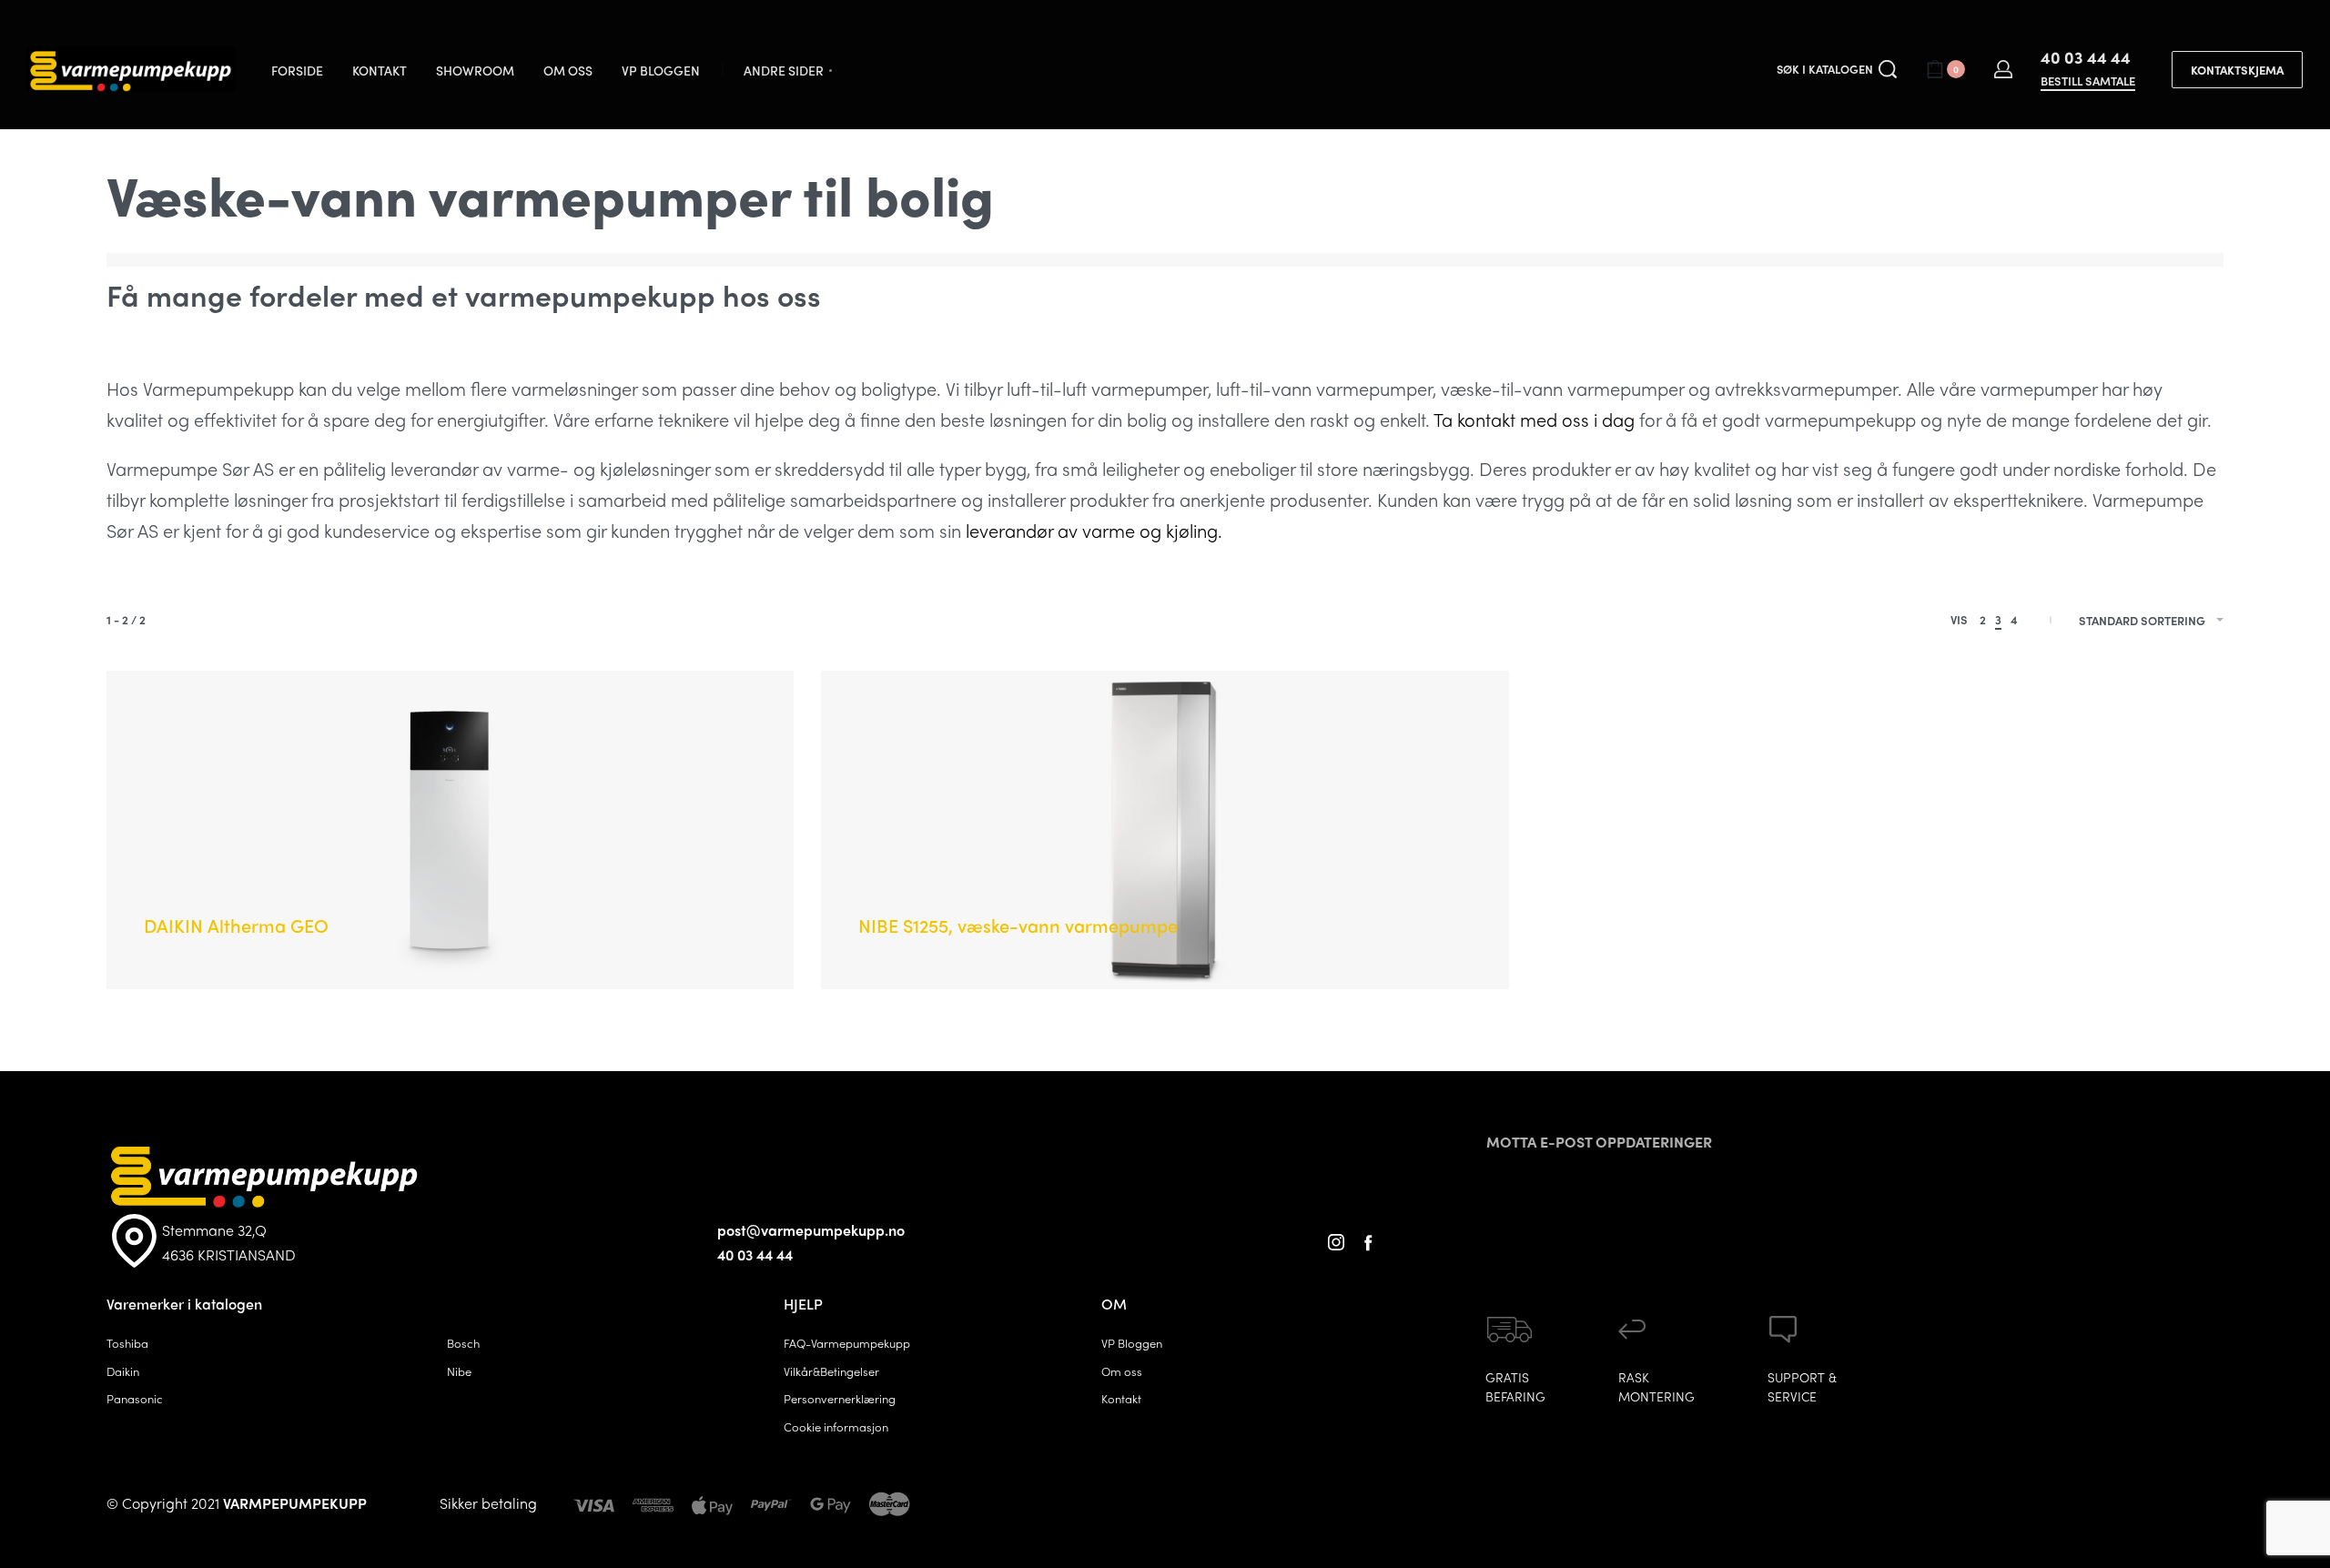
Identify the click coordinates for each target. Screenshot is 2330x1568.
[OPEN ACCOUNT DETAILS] (2003, 69)
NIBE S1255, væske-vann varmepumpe (1018, 925)
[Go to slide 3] (237, 716)
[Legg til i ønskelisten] (349, 898)
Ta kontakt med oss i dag (1534, 419)
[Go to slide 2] (211, 716)
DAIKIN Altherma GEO (236, 925)
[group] (450, 830)
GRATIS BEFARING (1515, 1386)
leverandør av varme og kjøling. (1094, 530)
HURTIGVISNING (271, 896)
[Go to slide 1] (184, 716)
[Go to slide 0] (157, 716)
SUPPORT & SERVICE (1802, 1386)
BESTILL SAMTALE (2088, 82)
